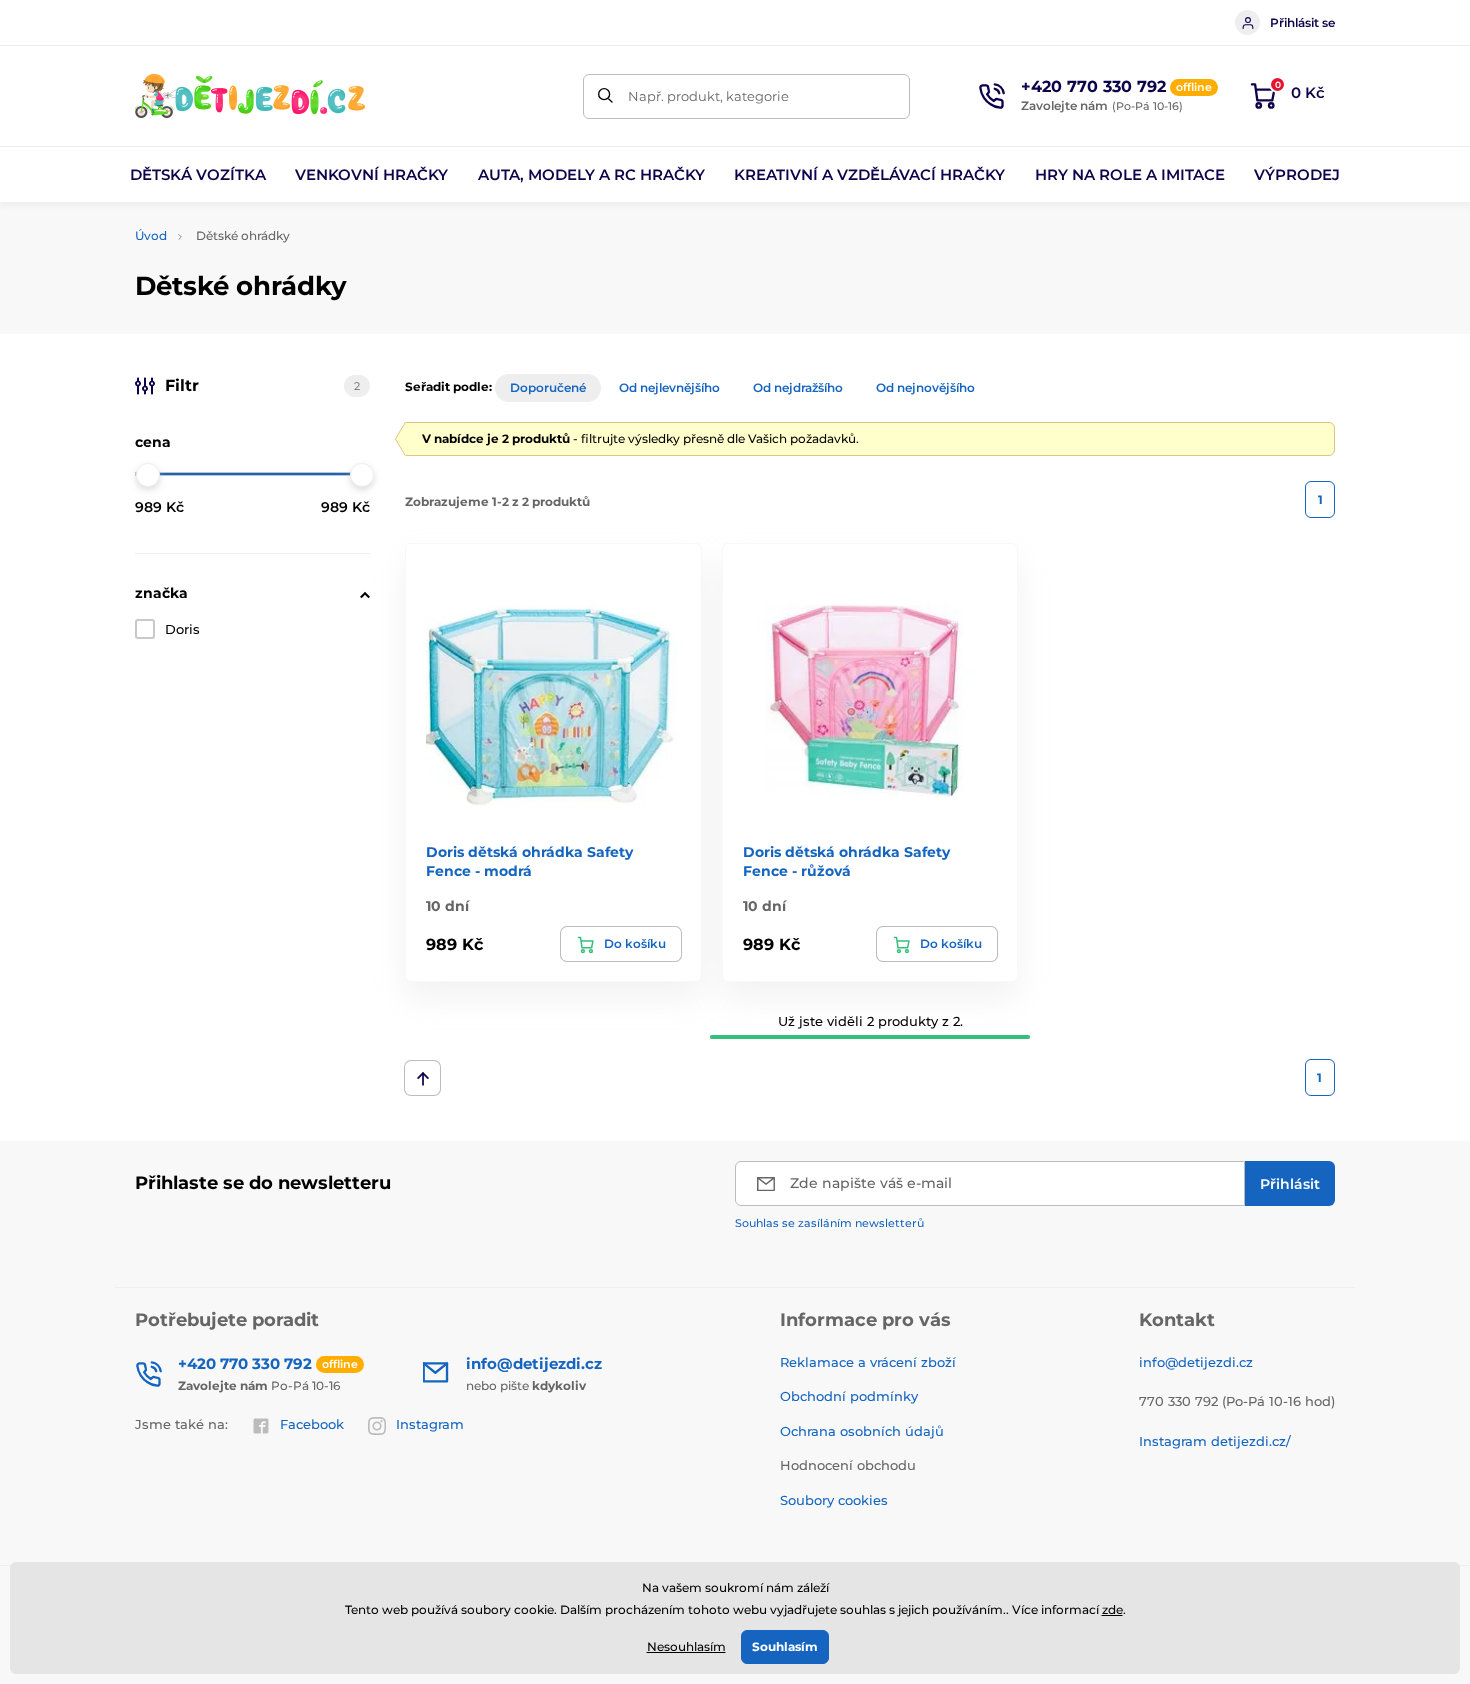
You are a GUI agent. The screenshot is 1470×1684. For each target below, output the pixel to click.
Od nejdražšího (798, 387)
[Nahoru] (422, 1078)
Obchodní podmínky (849, 1396)
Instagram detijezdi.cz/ (1215, 1441)
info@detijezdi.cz (1196, 1362)
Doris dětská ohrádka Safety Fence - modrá (529, 861)
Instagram (430, 1424)
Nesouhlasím (686, 1646)
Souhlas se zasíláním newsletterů (829, 1223)
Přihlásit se (1302, 22)
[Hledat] (605, 96)
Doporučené (548, 387)
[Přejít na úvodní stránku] (250, 96)
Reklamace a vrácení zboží (868, 1362)
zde (1112, 1609)
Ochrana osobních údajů (862, 1431)
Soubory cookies (834, 1500)
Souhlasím (785, 1646)
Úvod (151, 235)
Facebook (312, 1424)
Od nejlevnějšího (669, 387)
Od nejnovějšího (925, 387)
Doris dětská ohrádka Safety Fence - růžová (846, 861)
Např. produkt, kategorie (708, 96)
